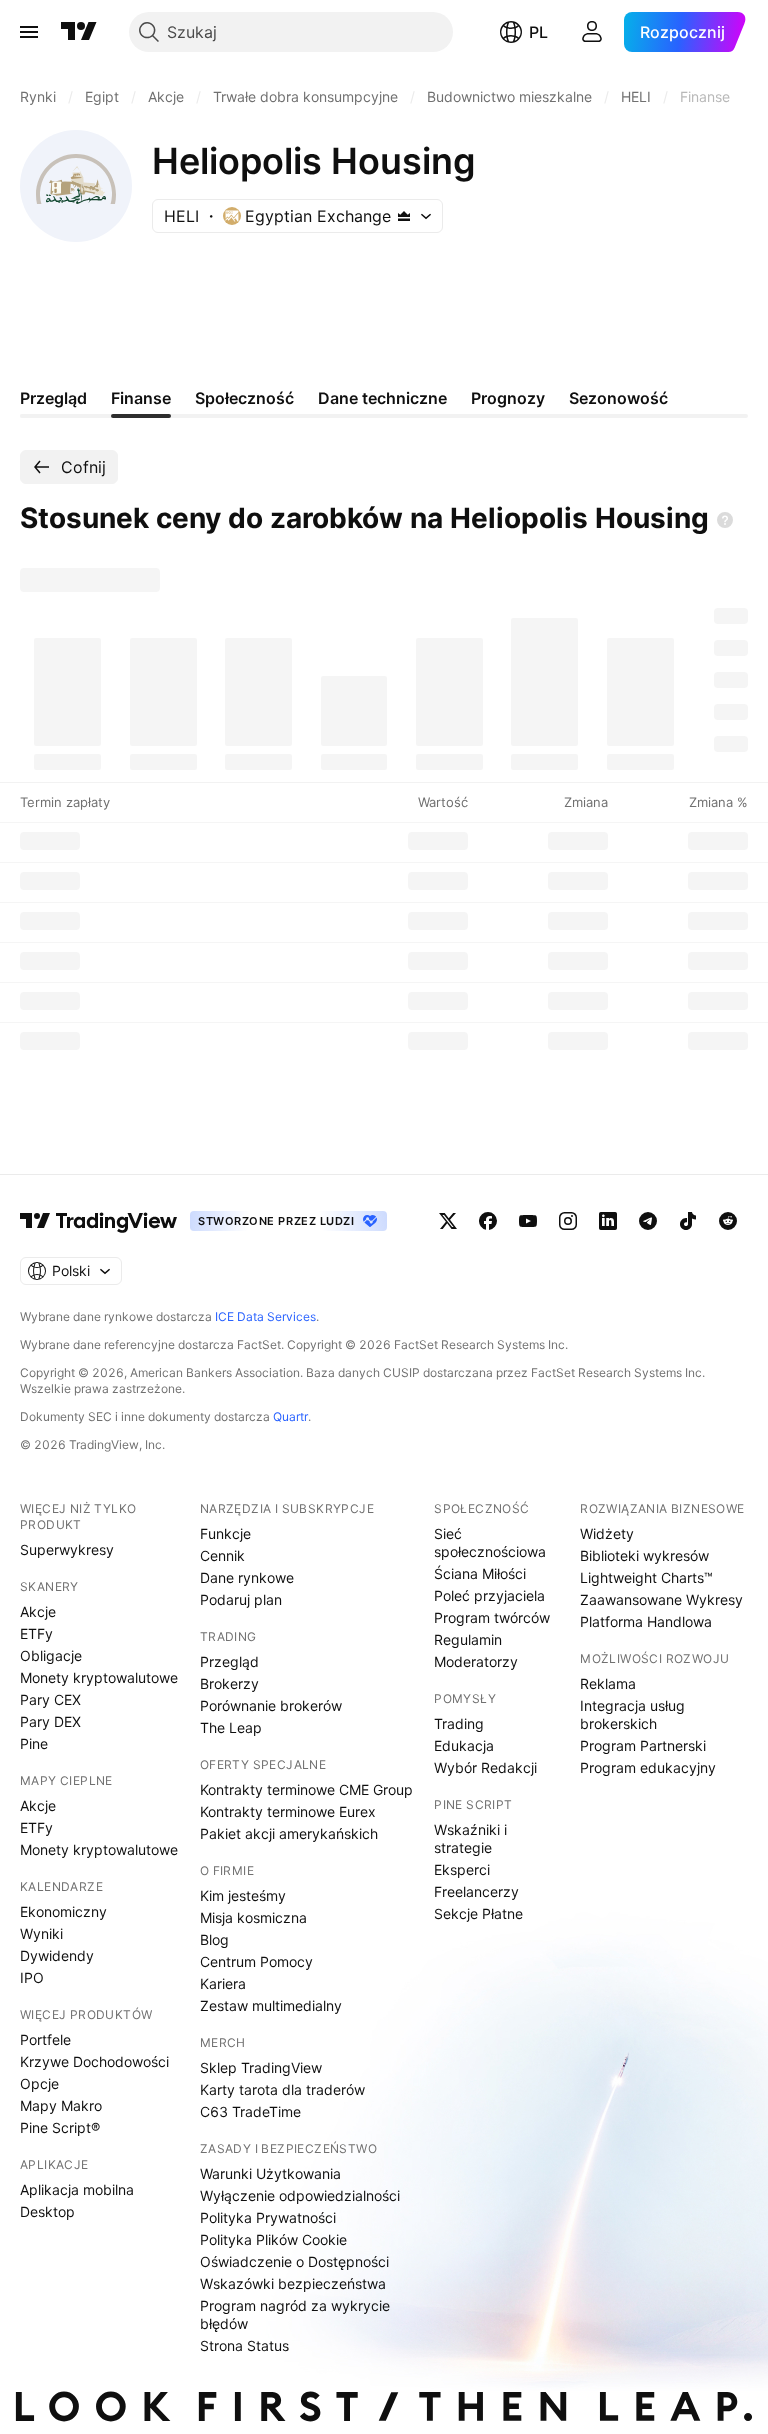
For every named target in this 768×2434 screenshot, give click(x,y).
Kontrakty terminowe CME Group (306, 1789)
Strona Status (244, 2345)
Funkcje (225, 1533)
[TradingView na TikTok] (688, 1221)
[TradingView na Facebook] (488, 1221)
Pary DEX (50, 1721)
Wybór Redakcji (485, 1767)
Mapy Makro (61, 2105)
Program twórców (492, 1617)
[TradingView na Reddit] (728, 1221)
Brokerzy (229, 1683)
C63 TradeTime (250, 2111)
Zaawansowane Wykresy (661, 1599)
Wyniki (41, 1933)
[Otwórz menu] (29, 32)
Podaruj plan (241, 1599)
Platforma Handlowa (646, 1621)
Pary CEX (50, 1699)
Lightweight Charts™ (646, 1577)
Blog (214, 1939)
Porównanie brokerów (271, 1705)
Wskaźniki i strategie (470, 1838)
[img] (404, 216)
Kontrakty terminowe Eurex (288, 1811)
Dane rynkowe (247, 1577)
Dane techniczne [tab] (382, 398)
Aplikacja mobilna (77, 2189)
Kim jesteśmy (243, 1895)
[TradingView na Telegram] (648, 1221)
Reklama (608, 1683)
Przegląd (229, 1661)
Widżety (607, 1533)
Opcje (39, 2083)
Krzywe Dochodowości (94, 2061)
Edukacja (464, 1745)
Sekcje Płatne (478, 1913)
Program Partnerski (643, 1745)
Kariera (223, 1983)
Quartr (290, 1416)
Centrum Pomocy (256, 1961)
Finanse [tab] (141, 398)
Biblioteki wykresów (644, 1555)
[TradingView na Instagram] (568, 1221)
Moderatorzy (476, 1661)
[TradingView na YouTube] (528, 1221)
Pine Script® (60, 2127)
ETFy (36, 1633)
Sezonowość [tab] (618, 398)
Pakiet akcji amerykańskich (289, 1833)
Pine (34, 1743)
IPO (32, 1977)
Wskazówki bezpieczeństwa (293, 2283)
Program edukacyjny (648, 1767)
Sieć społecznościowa (490, 1542)
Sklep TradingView (261, 2067)
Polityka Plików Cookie (273, 2239)
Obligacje (51, 1655)
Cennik (222, 1555)
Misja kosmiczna (253, 1917)
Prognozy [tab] (508, 398)
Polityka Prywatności (268, 2217)
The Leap (231, 1727)
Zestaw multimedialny (271, 2005)
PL (538, 32)
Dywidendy (57, 1955)
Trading (459, 1723)
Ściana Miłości (480, 1573)
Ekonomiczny (63, 1911)
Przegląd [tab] (53, 398)
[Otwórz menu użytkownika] (592, 32)
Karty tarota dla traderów (282, 2089)
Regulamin (468, 1639)
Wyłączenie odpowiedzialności (300, 2195)
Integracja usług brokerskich (632, 1714)
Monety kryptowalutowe (99, 1677)
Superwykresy (67, 1549)
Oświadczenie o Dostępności (294, 2261)
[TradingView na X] (448, 1221)
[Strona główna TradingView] (79, 32)
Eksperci (462, 1869)
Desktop (47, 2211)
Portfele (45, 2039)
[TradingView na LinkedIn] (608, 1221)
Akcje (38, 1611)
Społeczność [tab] (244, 398)
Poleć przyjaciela (489, 1595)
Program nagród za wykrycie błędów (295, 2314)
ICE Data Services (265, 1316)
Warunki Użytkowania (270, 2173)
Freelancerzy (476, 1891)
